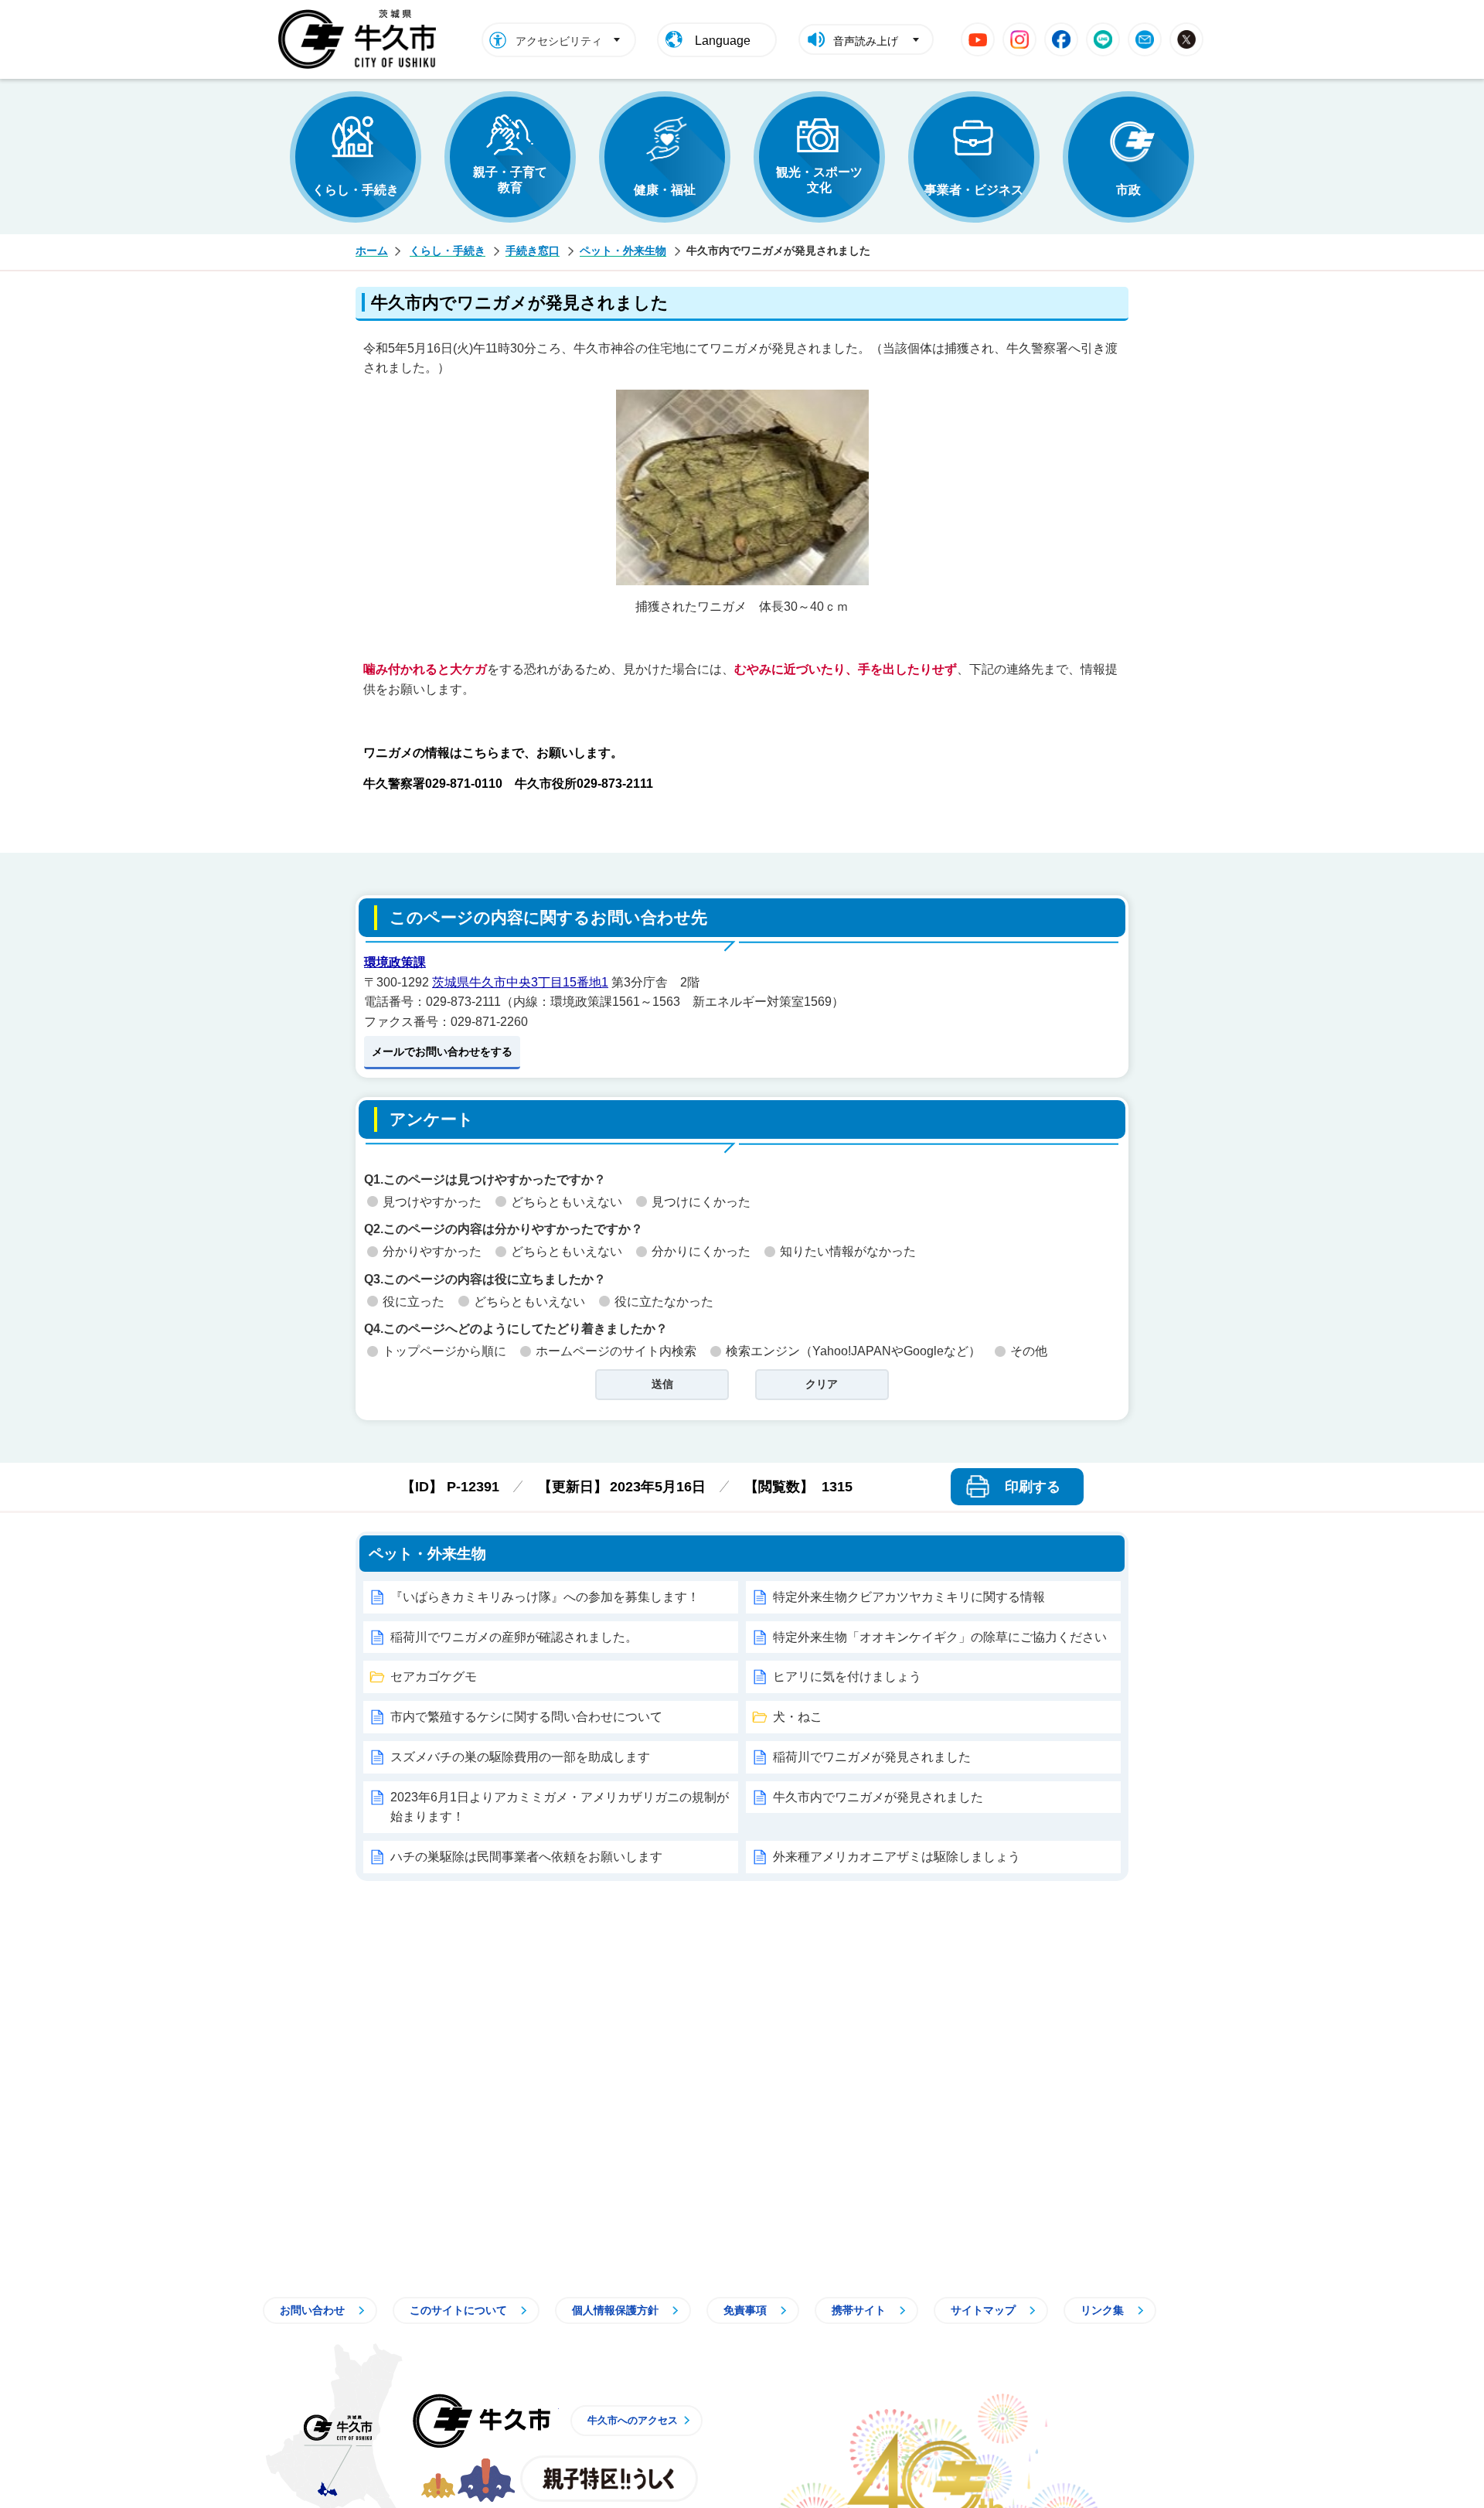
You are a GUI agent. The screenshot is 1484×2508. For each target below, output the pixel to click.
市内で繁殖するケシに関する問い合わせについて (526, 1717)
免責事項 (745, 2310)
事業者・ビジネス (974, 190)
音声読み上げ (866, 41)
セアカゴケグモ (434, 1677)
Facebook (1061, 39)
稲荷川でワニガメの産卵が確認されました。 (514, 1637)
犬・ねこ (798, 1717)
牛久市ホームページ (361, 39)
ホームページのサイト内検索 (616, 1351)
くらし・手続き (356, 190)
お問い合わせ (312, 2310)
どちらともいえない (567, 1202)
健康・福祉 (665, 190)
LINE (1103, 39)
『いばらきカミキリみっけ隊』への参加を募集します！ (545, 1597)
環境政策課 (395, 962)
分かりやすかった (432, 1251)
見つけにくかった (701, 1202)
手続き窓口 (533, 250)
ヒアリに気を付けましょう (847, 1677)
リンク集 (1102, 2310)
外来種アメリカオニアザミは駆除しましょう (897, 1857)
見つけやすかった (432, 1202)
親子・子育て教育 (510, 180)
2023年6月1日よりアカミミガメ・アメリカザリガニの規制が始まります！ (560, 1807)
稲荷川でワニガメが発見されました (872, 1757)
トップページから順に (444, 1351)
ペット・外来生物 (623, 250)
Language (723, 41)
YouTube (978, 39)
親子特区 (609, 2479)
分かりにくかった (701, 1251)
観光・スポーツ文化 (819, 180)
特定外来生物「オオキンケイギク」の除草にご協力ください (940, 1637)
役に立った (414, 1302)
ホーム (372, 250)
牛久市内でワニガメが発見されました (878, 1797)
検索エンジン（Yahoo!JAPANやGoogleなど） (853, 1351)
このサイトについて (458, 2310)
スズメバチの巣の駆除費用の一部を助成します (520, 1757)
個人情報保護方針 (615, 2310)
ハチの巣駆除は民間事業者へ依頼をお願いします (526, 1857)
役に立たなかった (664, 1302)
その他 (1029, 1351)
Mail (1145, 39)
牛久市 (482, 2421)
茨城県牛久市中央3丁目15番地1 (520, 982)
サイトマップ (983, 2310)
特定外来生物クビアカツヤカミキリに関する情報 (909, 1597)
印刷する (1033, 1487)
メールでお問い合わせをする (442, 1051)
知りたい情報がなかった (848, 1251)
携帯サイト (859, 2310)
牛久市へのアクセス (633, 2420)
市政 (1128, 190)
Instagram (1019, 39)
